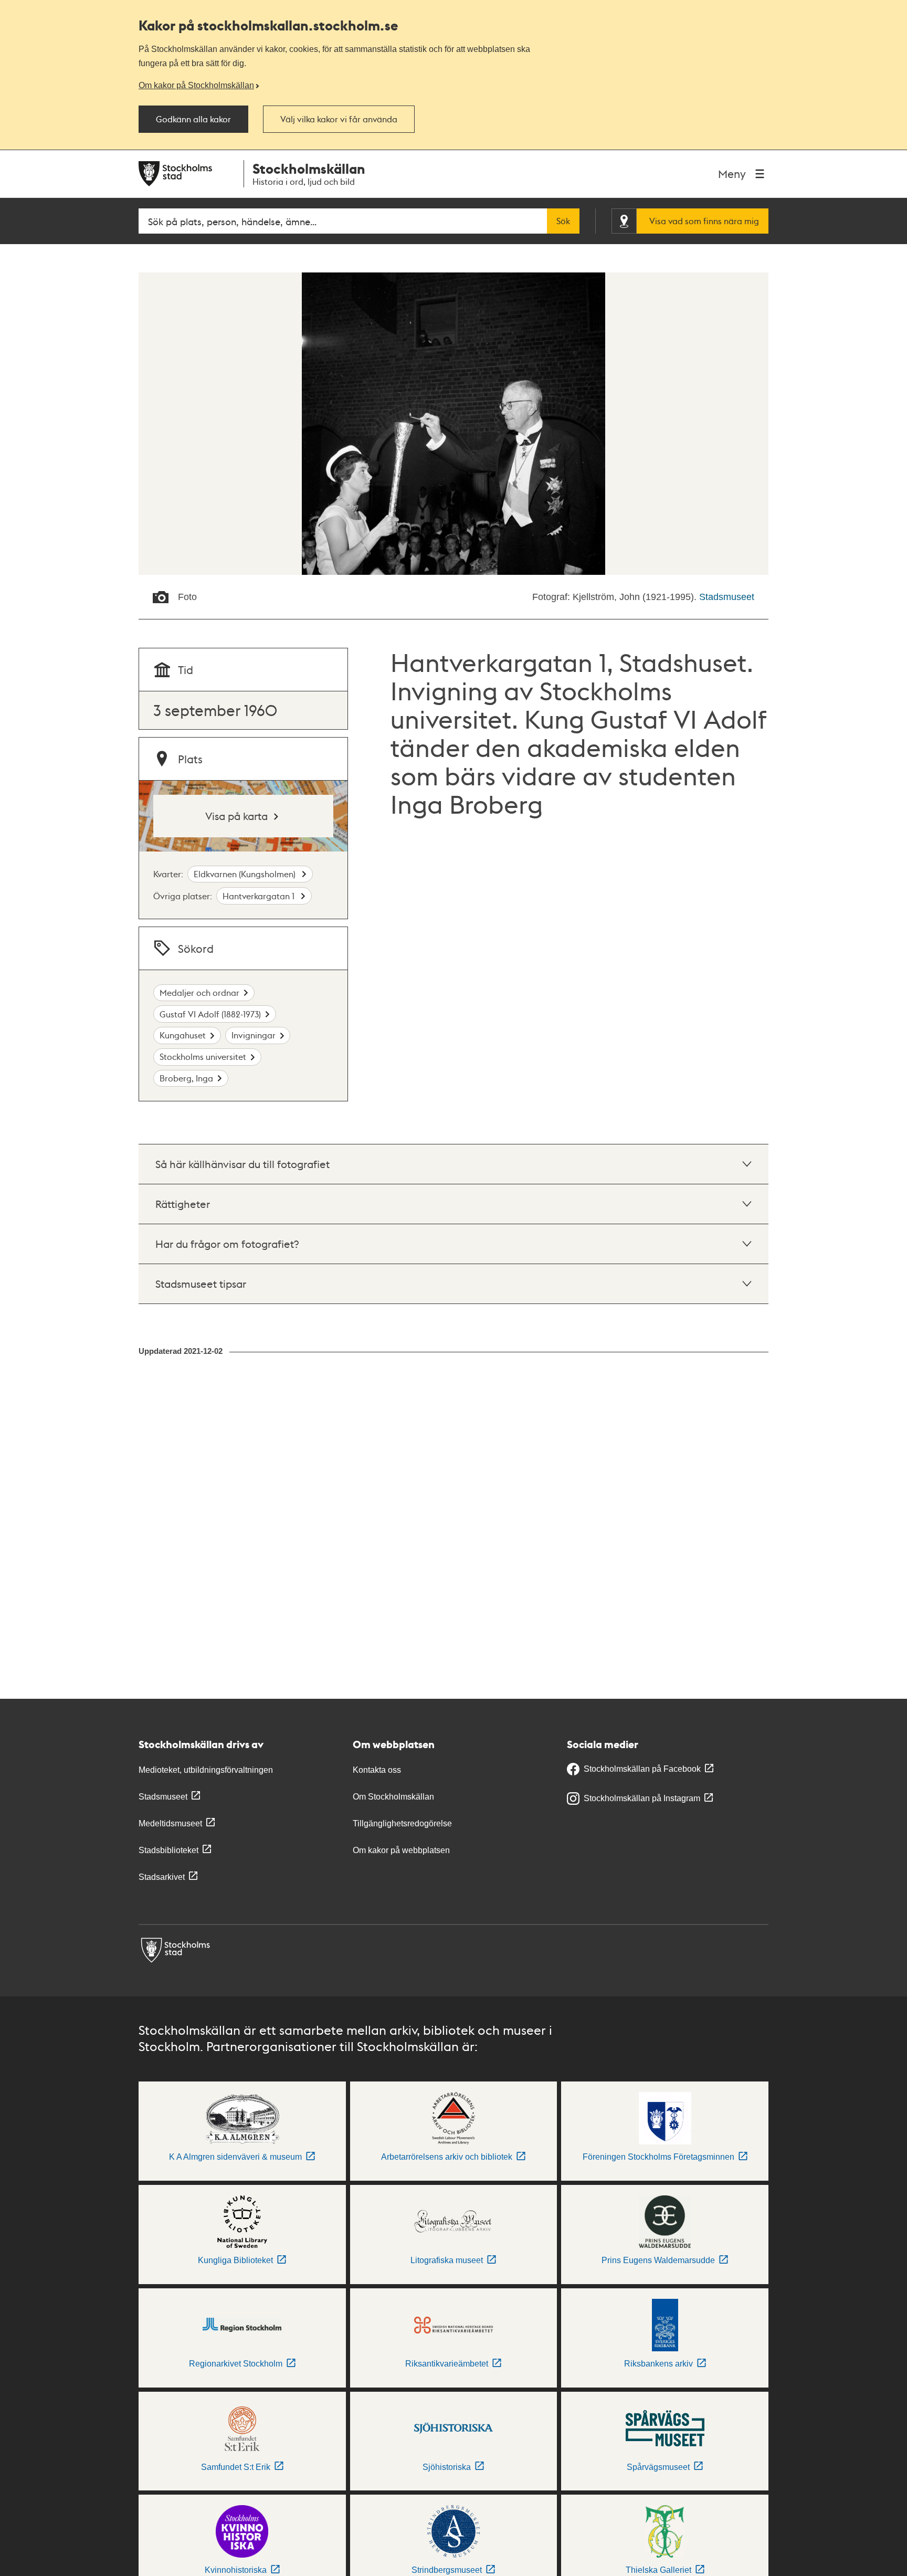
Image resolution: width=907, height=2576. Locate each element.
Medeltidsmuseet (170, 1823)
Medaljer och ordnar (199, 992)
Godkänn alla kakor (193, 119)
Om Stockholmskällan (393, 1797)
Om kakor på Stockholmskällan (196, 85)
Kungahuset (183, 1035)
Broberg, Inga (186, 1078)
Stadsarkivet (162, 1877)
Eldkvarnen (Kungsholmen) (246, 874)
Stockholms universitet (203, 1056)
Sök (563, 221)
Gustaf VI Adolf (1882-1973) (210, 1014)
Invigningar (254, 1035)
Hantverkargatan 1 (260, 896)
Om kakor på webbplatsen (401, 1850)
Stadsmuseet (727, 597)
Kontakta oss (377, 1770)
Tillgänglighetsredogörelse (402, 1823)
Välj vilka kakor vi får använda (339, 119)
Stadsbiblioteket (168, 1850)
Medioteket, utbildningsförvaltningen (206, 1770)
